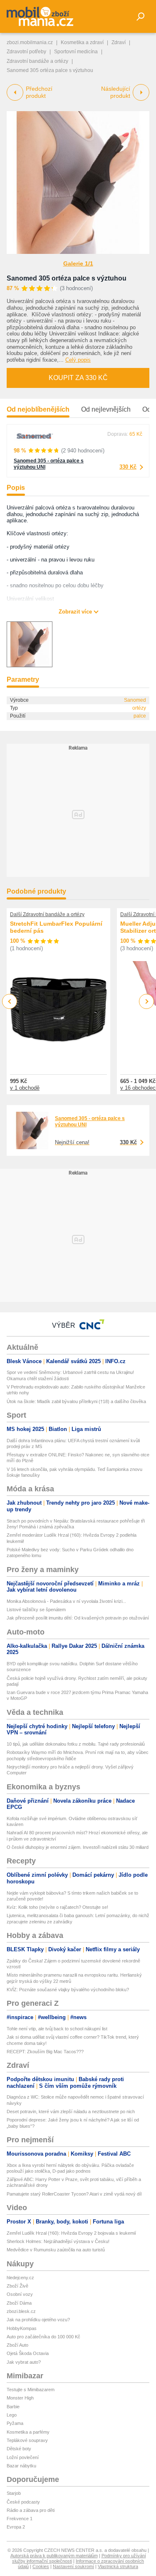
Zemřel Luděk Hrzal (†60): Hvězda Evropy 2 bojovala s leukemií (71, 2233)
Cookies (41, 2566)
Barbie (13, 2407)
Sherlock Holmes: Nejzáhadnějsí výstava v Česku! (58, 2241)
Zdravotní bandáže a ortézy (37, 61)
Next (147, 1002)
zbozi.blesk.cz (21, 2311)
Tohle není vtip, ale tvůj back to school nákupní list (57, 2029)
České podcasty (23, 2502)
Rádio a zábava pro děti (31, 2510)
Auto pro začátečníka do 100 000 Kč (43, 2337)
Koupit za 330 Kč (78, 378)
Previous (10, 1001)
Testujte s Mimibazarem (31, 2390)
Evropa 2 (16, 2527)
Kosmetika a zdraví (82, 42)
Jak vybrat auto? (24, 2362)
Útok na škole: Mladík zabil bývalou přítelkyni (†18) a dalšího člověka (76, 1401)
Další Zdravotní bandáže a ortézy (47, 914)
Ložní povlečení (23, 2457)
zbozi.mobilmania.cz (30, 42)
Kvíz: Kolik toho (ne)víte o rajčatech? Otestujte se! (57, 1907)
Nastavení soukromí (73, 2566)
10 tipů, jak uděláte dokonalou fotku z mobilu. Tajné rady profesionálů (76, 1744)
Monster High (20, 2398)
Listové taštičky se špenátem (36, 1610)
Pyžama (15, 2423)
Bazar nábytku (21, 2466)
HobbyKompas (22, 2328)
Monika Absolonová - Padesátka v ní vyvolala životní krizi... (66, 1601)
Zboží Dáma (19, 2303)
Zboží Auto (17, 2345)
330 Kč (128, 467)
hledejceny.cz (20, 2278)
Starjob (14, 2493)
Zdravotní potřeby (26, 52)
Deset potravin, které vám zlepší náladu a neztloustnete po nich (71, 2111)
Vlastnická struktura (118, 2566)
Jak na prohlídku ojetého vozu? (38, 2320)
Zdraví (119, 42)
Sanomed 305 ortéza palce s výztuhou (67, 278)
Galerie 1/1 (78, 263)
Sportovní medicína (76, 52)
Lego (12, 2415)
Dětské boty (19, 2449)
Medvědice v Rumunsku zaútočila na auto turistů (56, 2250)
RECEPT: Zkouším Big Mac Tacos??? (45, 2052)
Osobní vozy (20, 2294)
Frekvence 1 (20, 2519)
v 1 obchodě (25, 1088)
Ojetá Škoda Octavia (28, 2353)
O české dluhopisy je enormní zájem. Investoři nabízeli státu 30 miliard (78, 1847)
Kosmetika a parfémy (28, 2432)
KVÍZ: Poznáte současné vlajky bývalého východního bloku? (68, 1990)
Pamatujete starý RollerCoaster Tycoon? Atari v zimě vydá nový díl (74, 2194)
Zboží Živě (17, 2286)
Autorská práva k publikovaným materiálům (54, 2556)
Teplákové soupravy (27, 2440)
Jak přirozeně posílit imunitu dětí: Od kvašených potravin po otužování (78, 1618)
